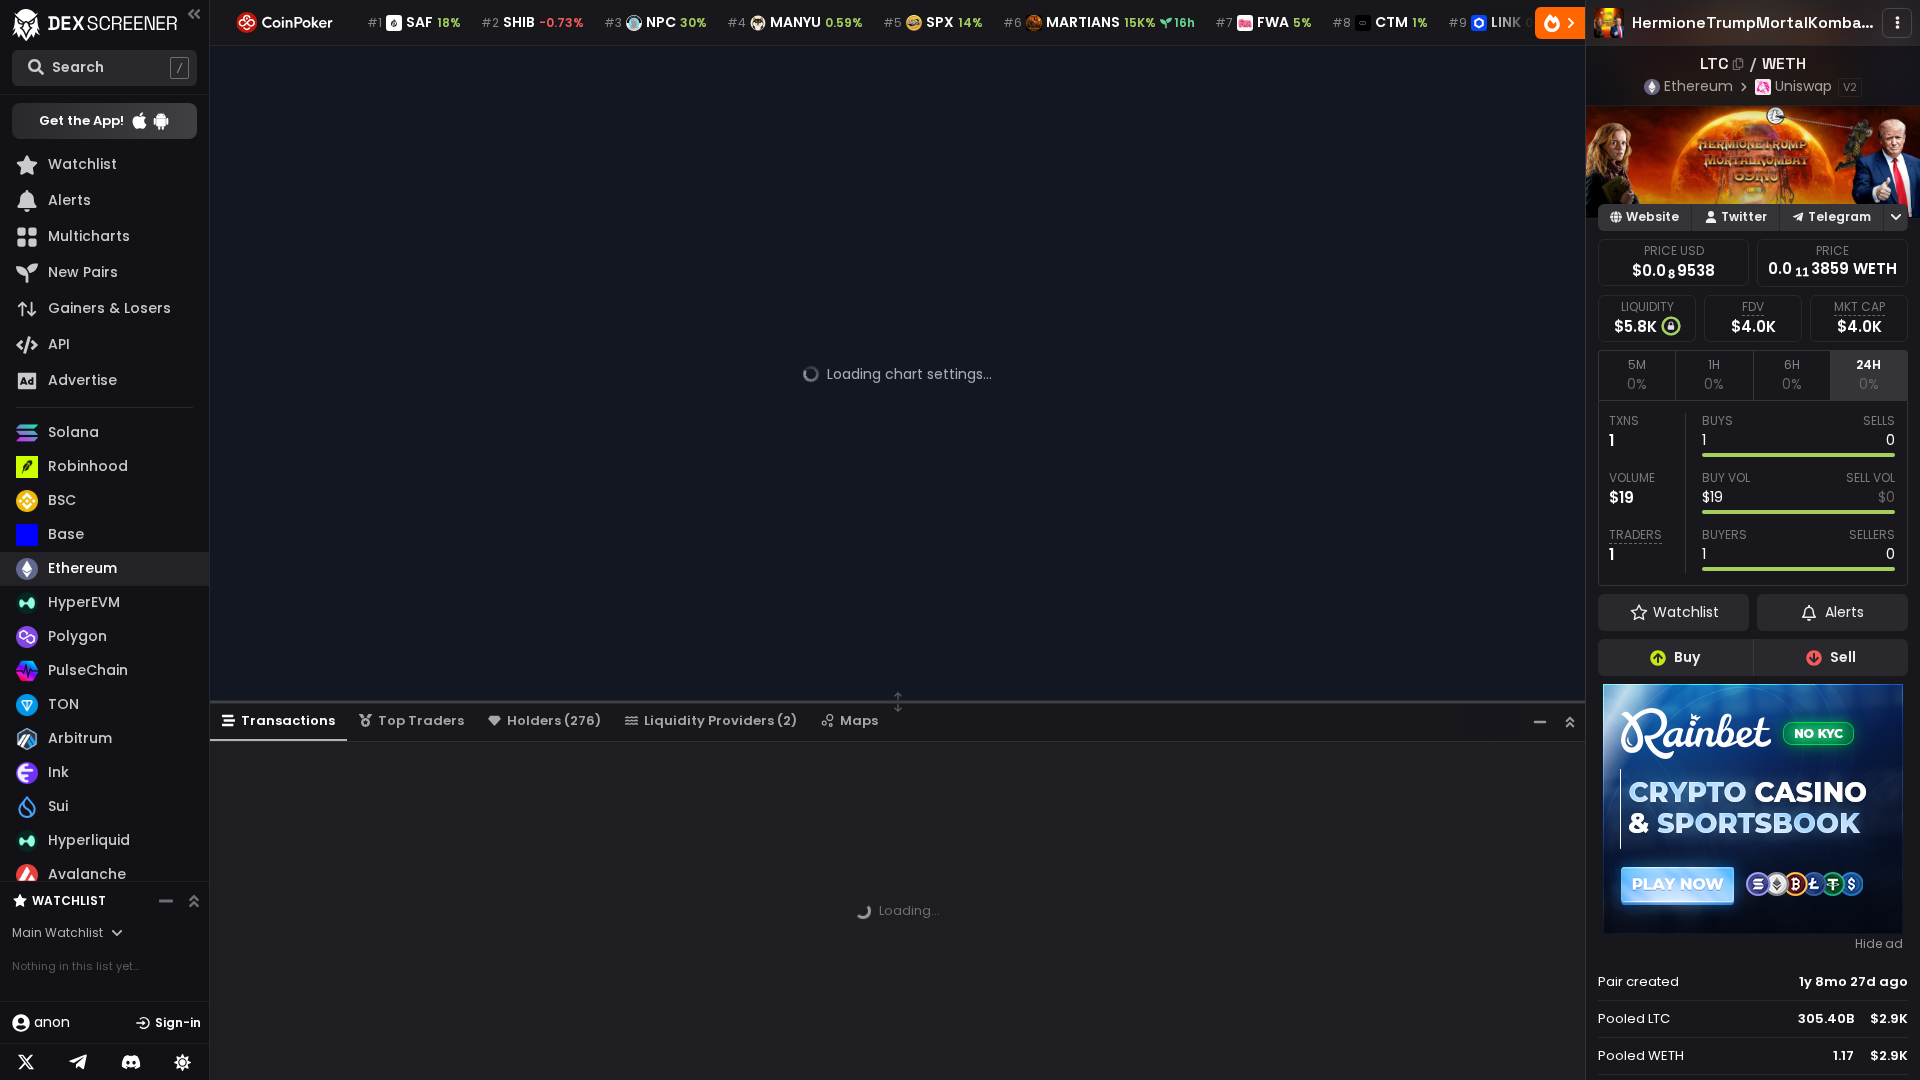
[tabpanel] (1753, 493)
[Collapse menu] (194, 13)
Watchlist (69, 900)
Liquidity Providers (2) (720, 720)
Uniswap (1803, 86)
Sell (1843, 657)
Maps (859, 720)
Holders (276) (554, 720)
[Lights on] (183, 1062)
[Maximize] (1570, 721)
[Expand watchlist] (194, 901)
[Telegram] (78, 1062)
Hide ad (1879, 944)
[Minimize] (1540, 721)
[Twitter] (26, 1062)
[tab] (1636, 375)
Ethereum (1698, 86)
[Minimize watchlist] (166, 901)
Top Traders (421, 720)
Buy (1687, 657)
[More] (1897, 23)
